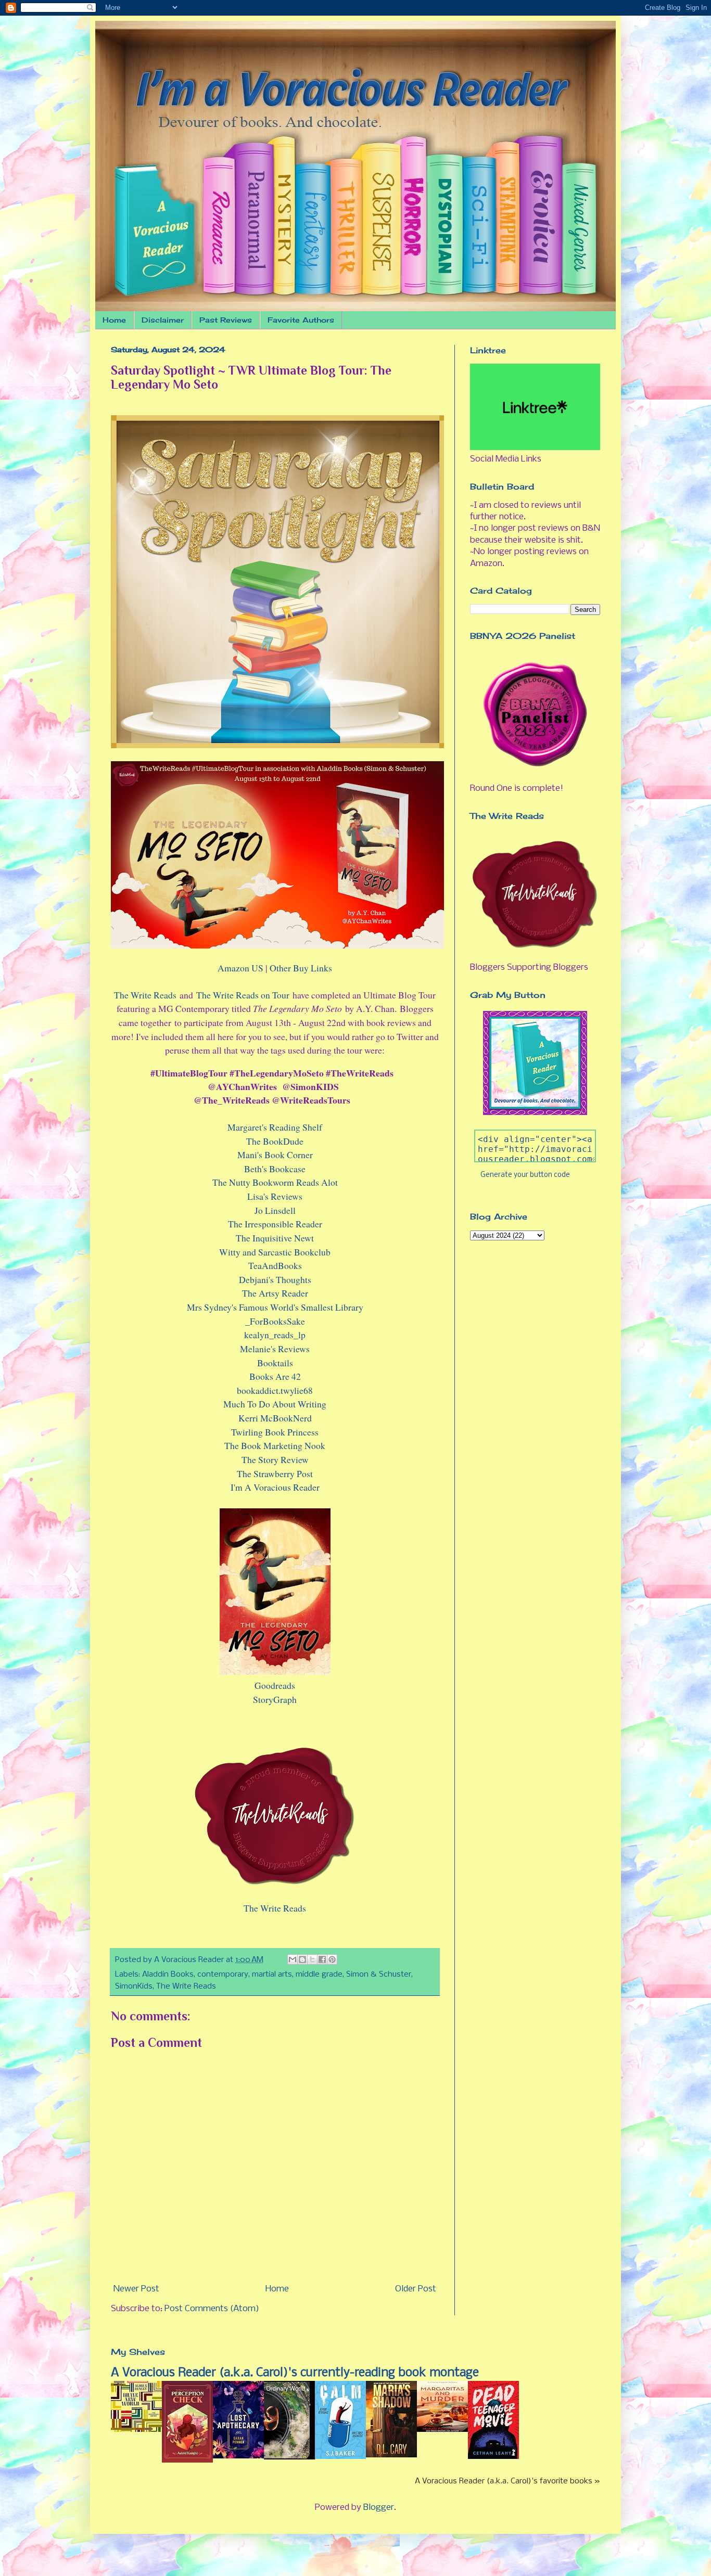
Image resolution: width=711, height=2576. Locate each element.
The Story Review (275, 1459)
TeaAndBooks (275, 1265)
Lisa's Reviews (275, 1196)
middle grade (319, 1975)
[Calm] (340, 2457)
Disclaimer (163, 320)
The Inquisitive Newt (275, 1238)
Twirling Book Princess (275, 1432)
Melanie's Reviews (275, 1349)
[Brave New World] (136, 2430)
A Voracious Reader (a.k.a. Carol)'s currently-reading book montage (295, 2373)
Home (114, 320)
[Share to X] (312, 1959)
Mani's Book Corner (275, 1155)
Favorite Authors (301, 320)
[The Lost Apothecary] (238, 2456)
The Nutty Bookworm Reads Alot (275, 1182)
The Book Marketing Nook (275, 1445)
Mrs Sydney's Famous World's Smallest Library (275, 1307)
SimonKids (134, 1987)
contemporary (223, 1975)
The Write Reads (145, 995)
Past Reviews (226, 320)
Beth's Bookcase (275, 1169)
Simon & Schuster (379, 1975)
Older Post (416, 2289)
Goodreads (275, 1685)
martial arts (272, 1975)
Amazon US (240, 968)
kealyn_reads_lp (275, 1335)
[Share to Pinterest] (332, 1959)
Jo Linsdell (275, 1210)
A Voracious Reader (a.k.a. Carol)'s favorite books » (507, 2481)
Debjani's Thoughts (275, 1279)
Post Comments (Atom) (212, 2309)
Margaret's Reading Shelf (275, 1127)
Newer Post (136, 2289)
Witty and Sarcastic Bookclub (275, 1252)
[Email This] (293, 1959)
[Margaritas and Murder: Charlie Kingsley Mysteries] (442, 2430)
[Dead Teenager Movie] (493, 2457)
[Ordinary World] (289, 2457)
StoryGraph (275, 1699)
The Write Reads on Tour (243, 995)
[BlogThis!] (302, 1959)
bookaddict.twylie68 (275, 1390)
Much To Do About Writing (275, 1404)
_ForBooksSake (275, 1321)
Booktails (275, 1363)
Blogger (379, 2508)
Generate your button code (525, 1175)
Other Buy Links (301, 968)
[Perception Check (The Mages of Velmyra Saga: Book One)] (187, 2460)
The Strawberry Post (275, 1473)
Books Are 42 (275, 1376)
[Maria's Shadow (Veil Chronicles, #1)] (391, 2455)
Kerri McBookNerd (275, 1418)
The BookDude (275, 1141)
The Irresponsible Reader (275, 1224)
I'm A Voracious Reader (275, 1487)
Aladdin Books (168, 1975)
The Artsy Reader (275, 1293)
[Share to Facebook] (322, 1959)
